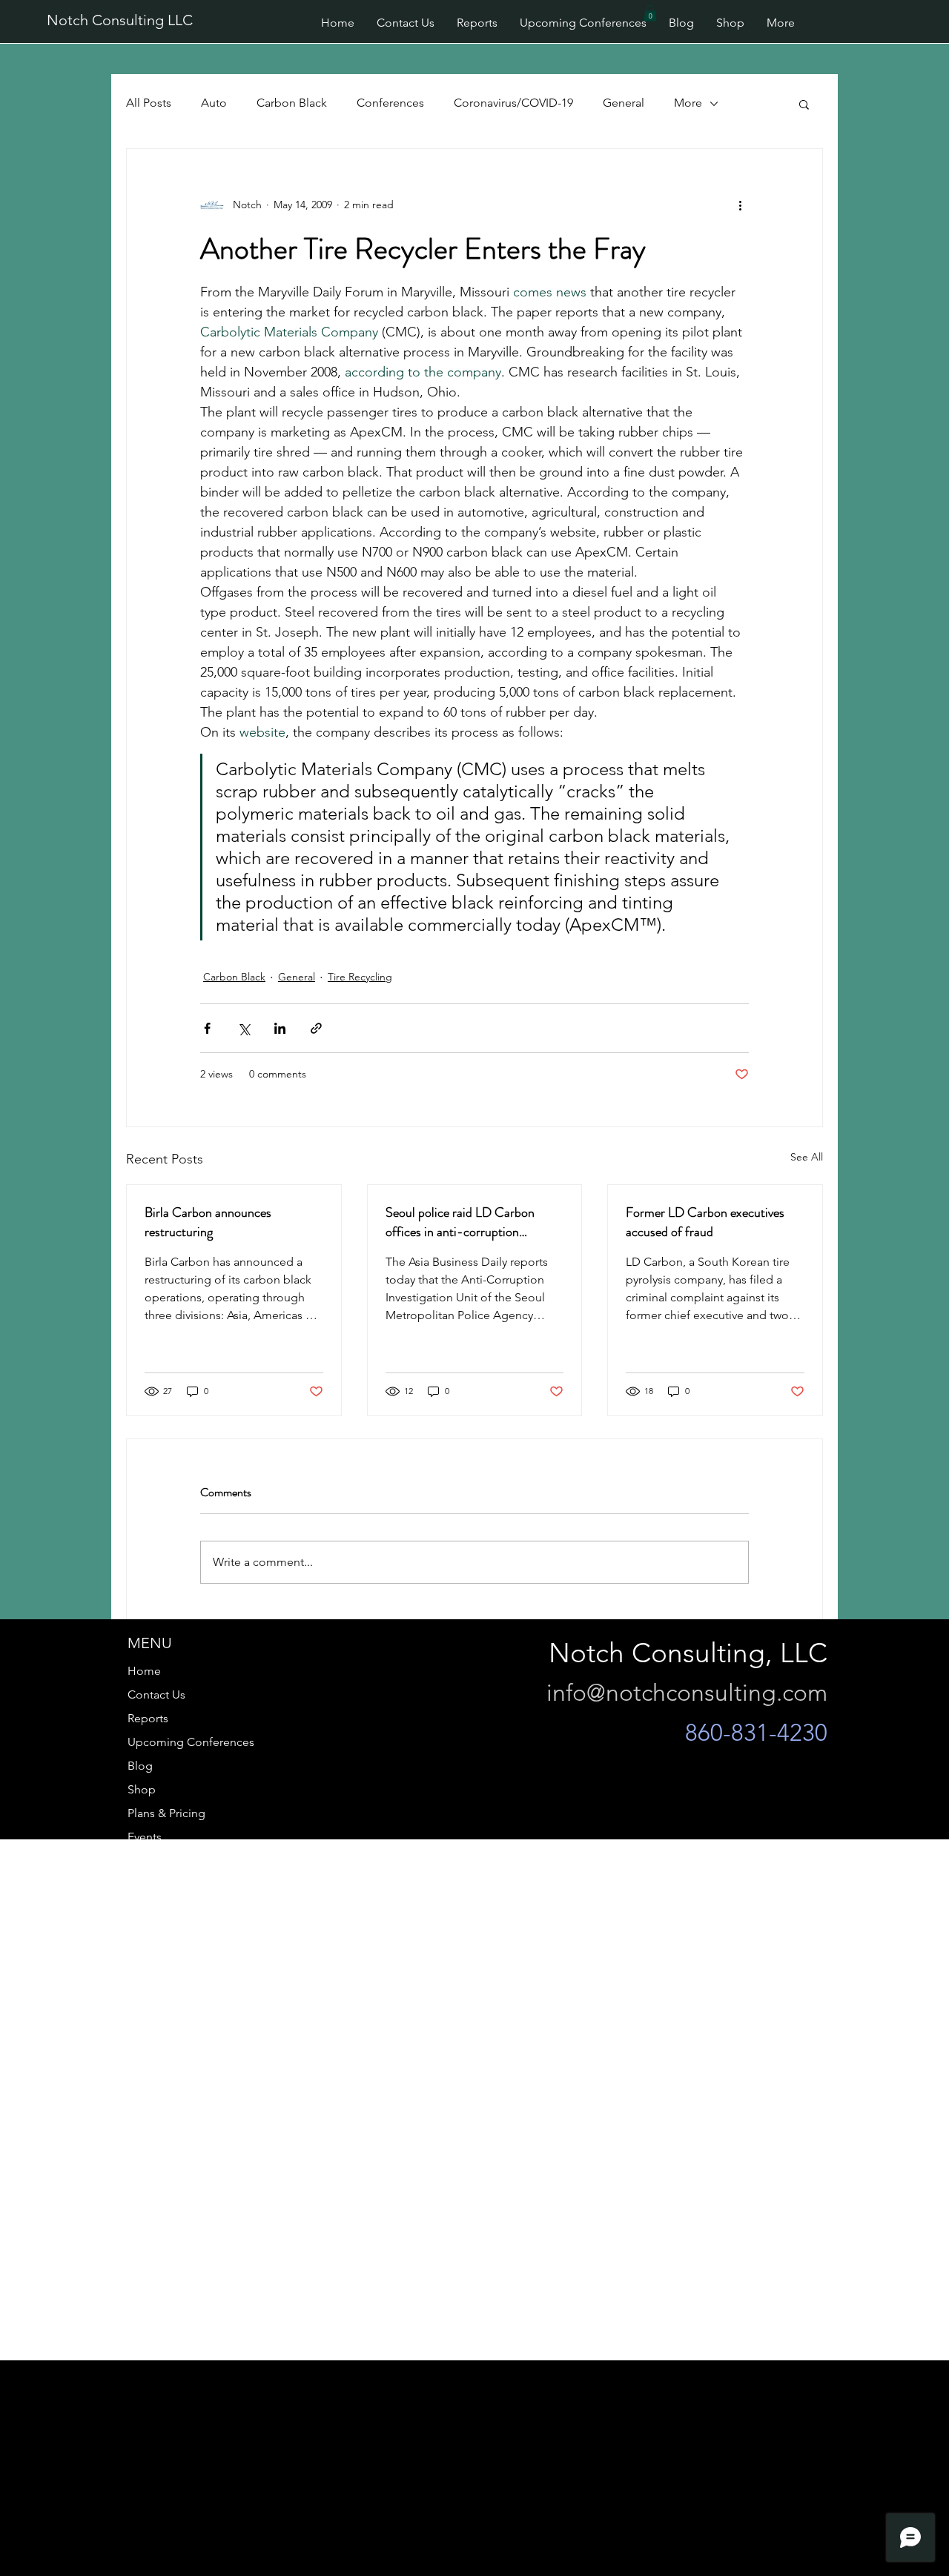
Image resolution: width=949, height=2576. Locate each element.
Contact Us (156, 1694)
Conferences (390, 103)
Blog (140, 1766)
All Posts (149, 103)
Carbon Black (292, 103)
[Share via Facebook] (207, 1028)
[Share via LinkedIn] (280, 1028)
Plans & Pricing (166, 1813)
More (688, 103)
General (624, 103)
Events (145, 1837)
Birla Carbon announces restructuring (208, 1222)
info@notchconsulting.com (687, 1693)
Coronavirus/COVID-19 (513, 103)
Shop (142, 1789)
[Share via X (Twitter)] (244, 1028)
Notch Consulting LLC (120, 20)
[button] (650, 13)
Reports (148, 1718)
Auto (214, 103)
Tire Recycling (360, 977)
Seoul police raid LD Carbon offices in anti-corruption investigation (460, 1222)
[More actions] (740, 205)
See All (807, 1157)
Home (144, 1671)
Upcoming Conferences (191, 1742)
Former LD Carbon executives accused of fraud (705, 1222)
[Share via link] (316, 1028)
